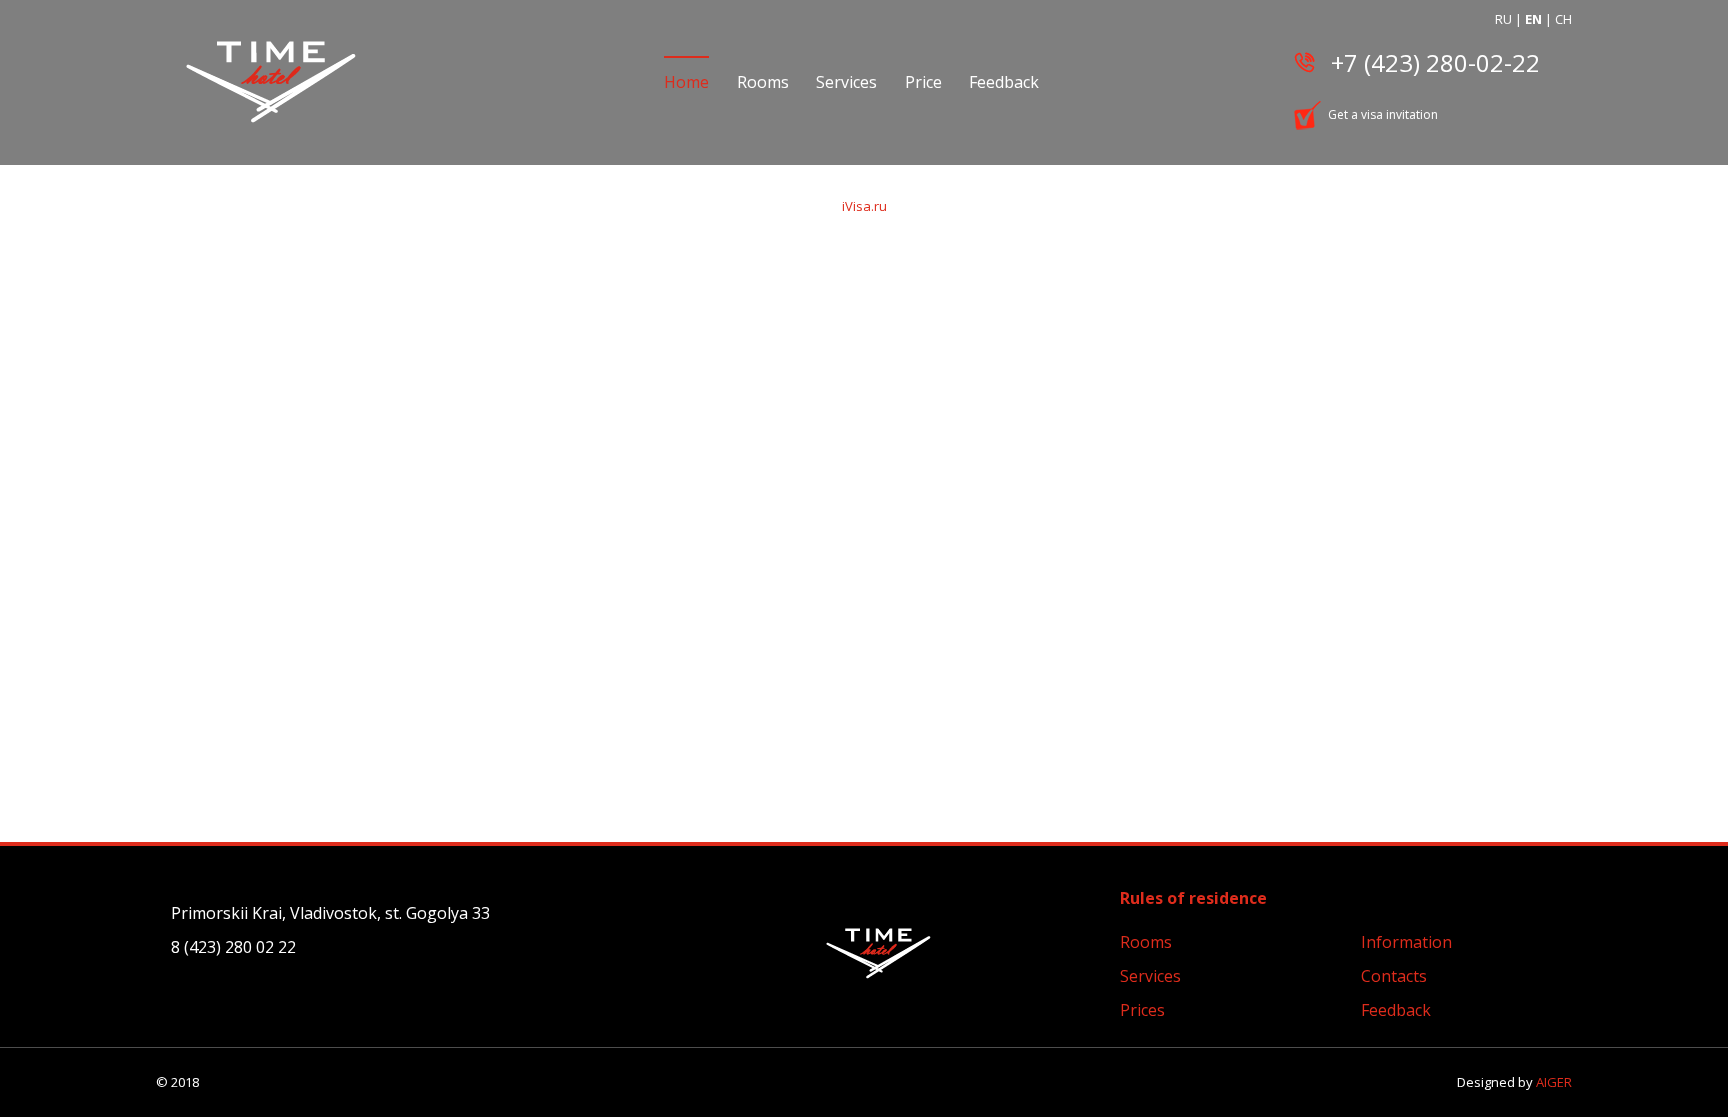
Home (686, 82)
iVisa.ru (864, 206)
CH (1563, 19)
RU (1503, 19)
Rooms (763, 82)
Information (1406, 942)
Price (923, 82)
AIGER (1554, 1082)
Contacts (1394, 976)
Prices (1142, 1010)
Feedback (1004, 82)
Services (846, 82)
